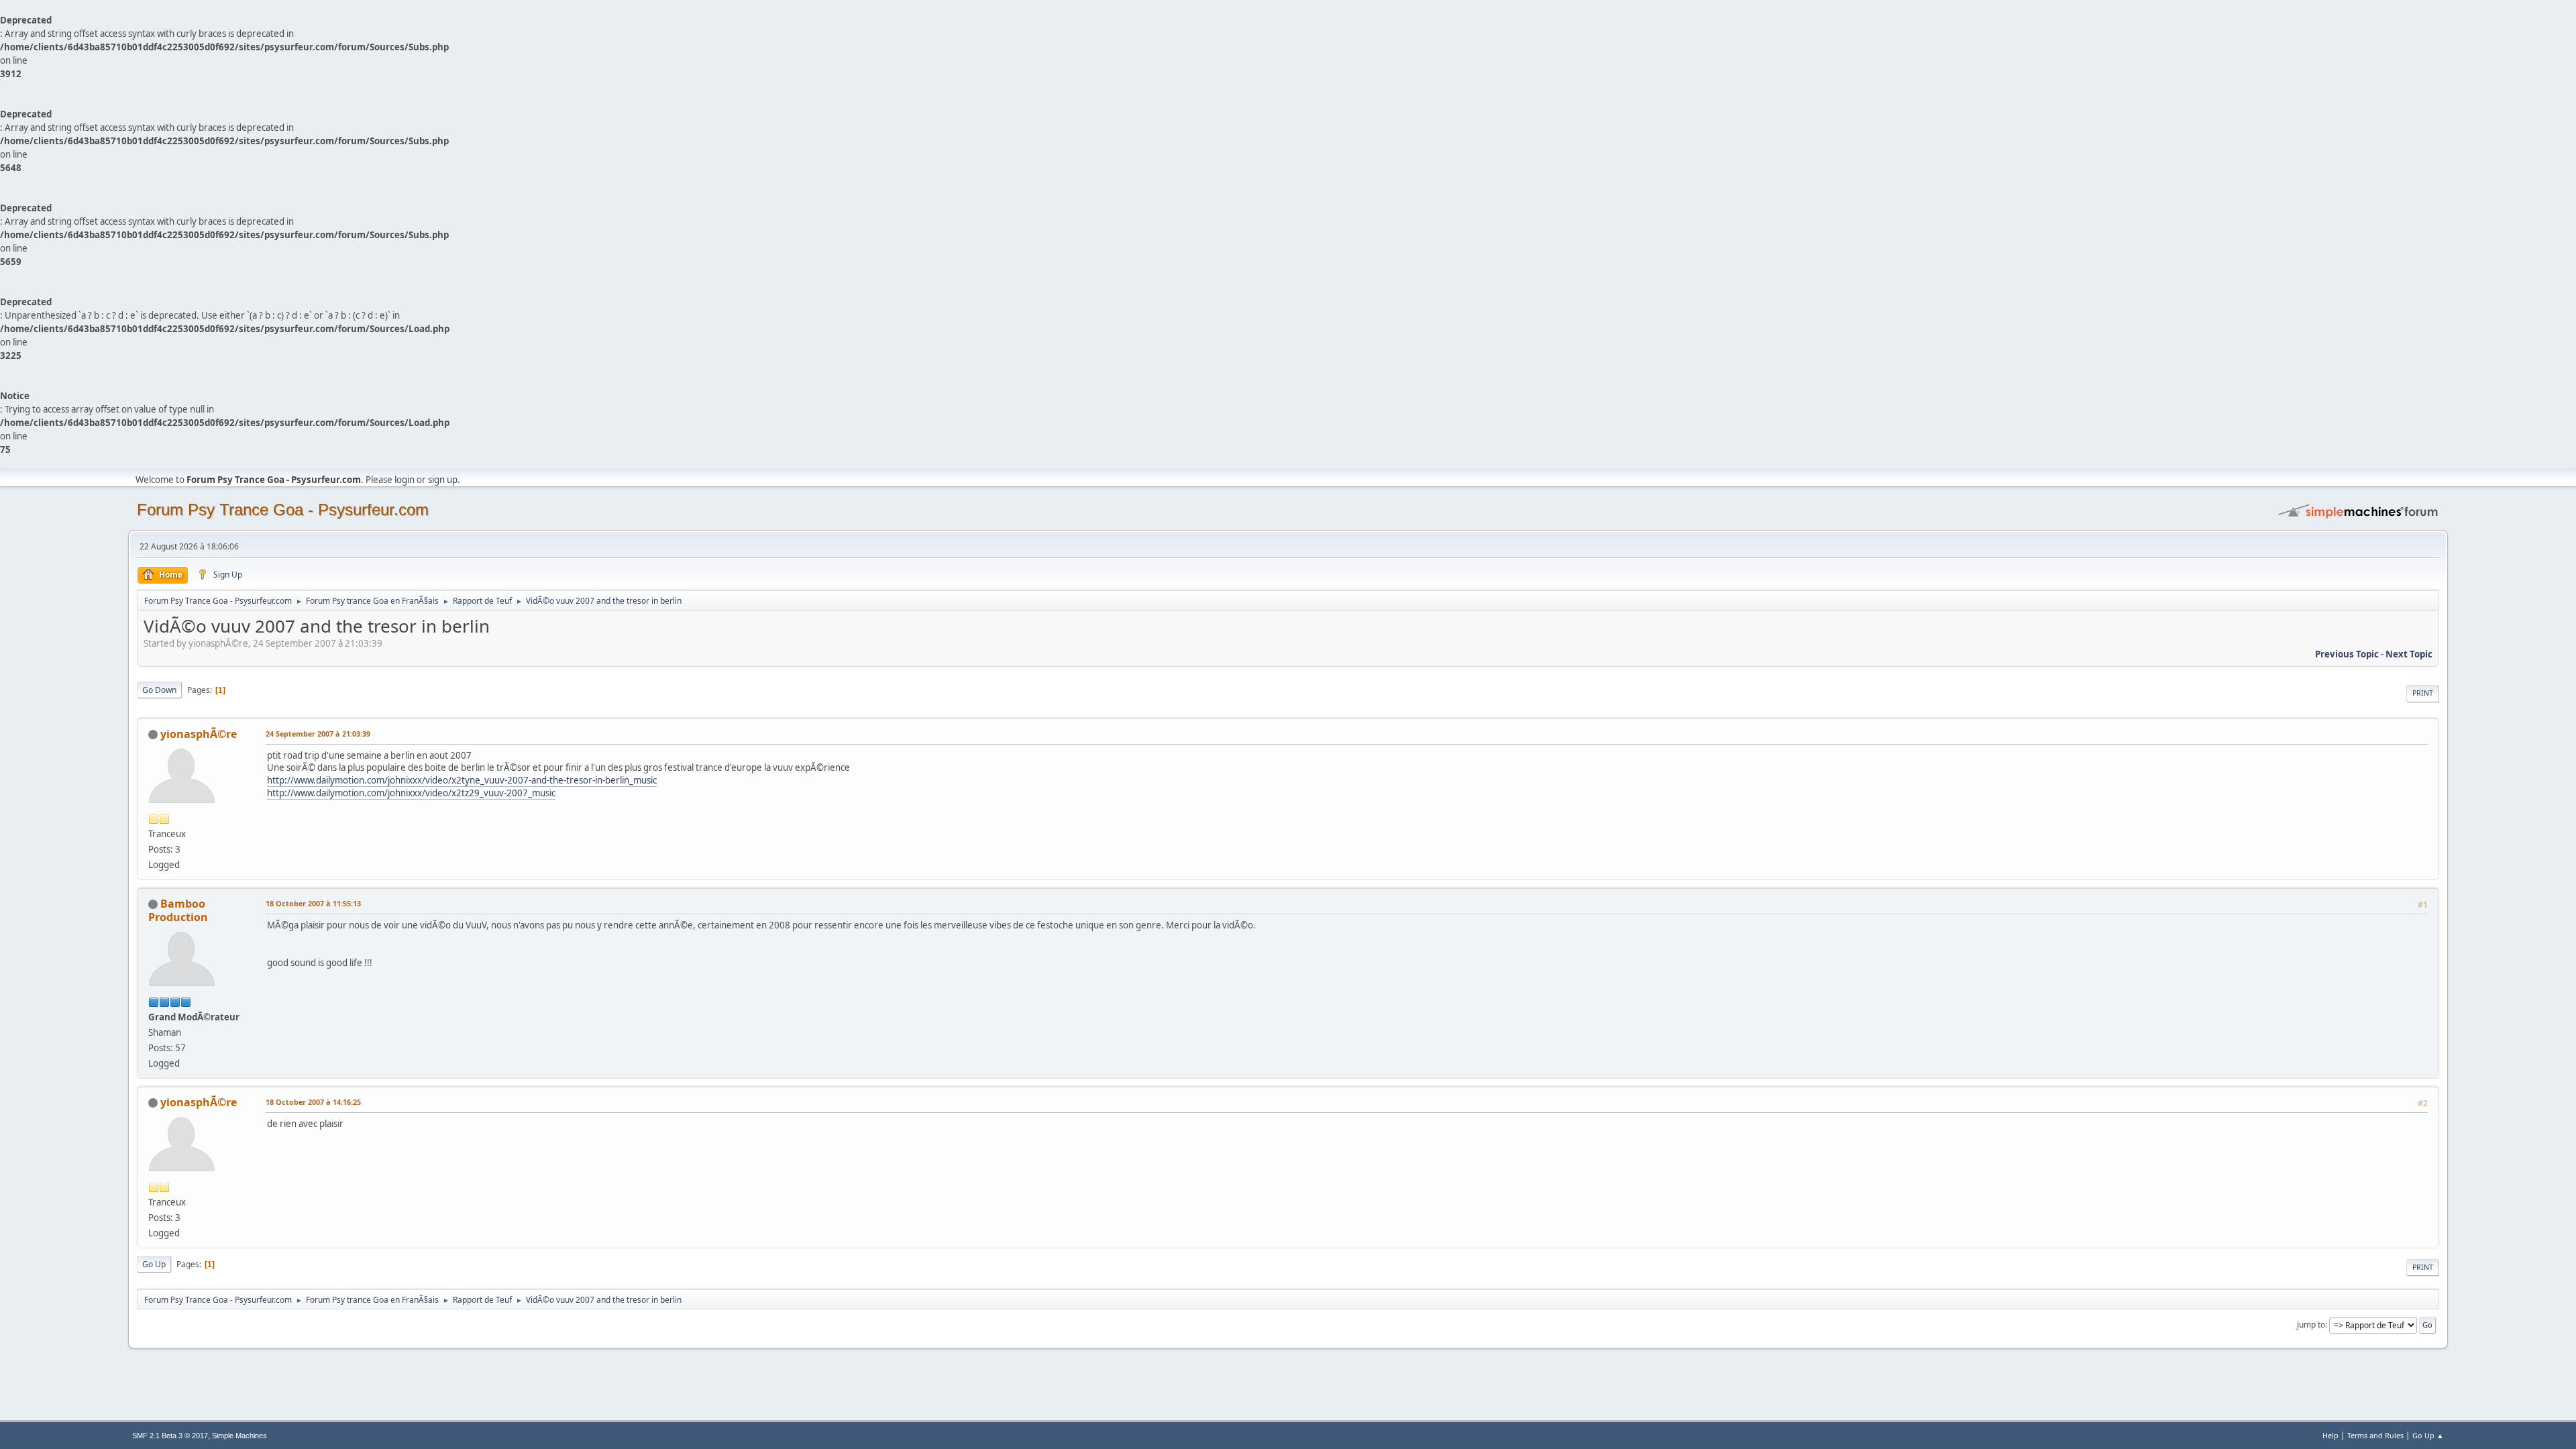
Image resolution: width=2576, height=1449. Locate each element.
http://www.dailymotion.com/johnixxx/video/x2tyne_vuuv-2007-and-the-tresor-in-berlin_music (462, 780)
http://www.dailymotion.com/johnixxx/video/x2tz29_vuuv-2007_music (411, 793)
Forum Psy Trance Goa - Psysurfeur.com (283, 509)
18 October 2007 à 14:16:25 (313, 1102)
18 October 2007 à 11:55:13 (313, 903)
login (405, 480)
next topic (2409, 654)
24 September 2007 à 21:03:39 (318, 734)
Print (2423, 693)
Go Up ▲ (2428, 1435)
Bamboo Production (178, 910)
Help (2330, 1435)
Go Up (154, 1264)
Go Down (159, 690)
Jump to (2311, 1325)
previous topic (2347, 654)
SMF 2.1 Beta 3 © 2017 (170, 1436)
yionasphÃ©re (199, 734)
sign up (443, 480)
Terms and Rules (2375, 1435)
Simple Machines (239, 1436)
